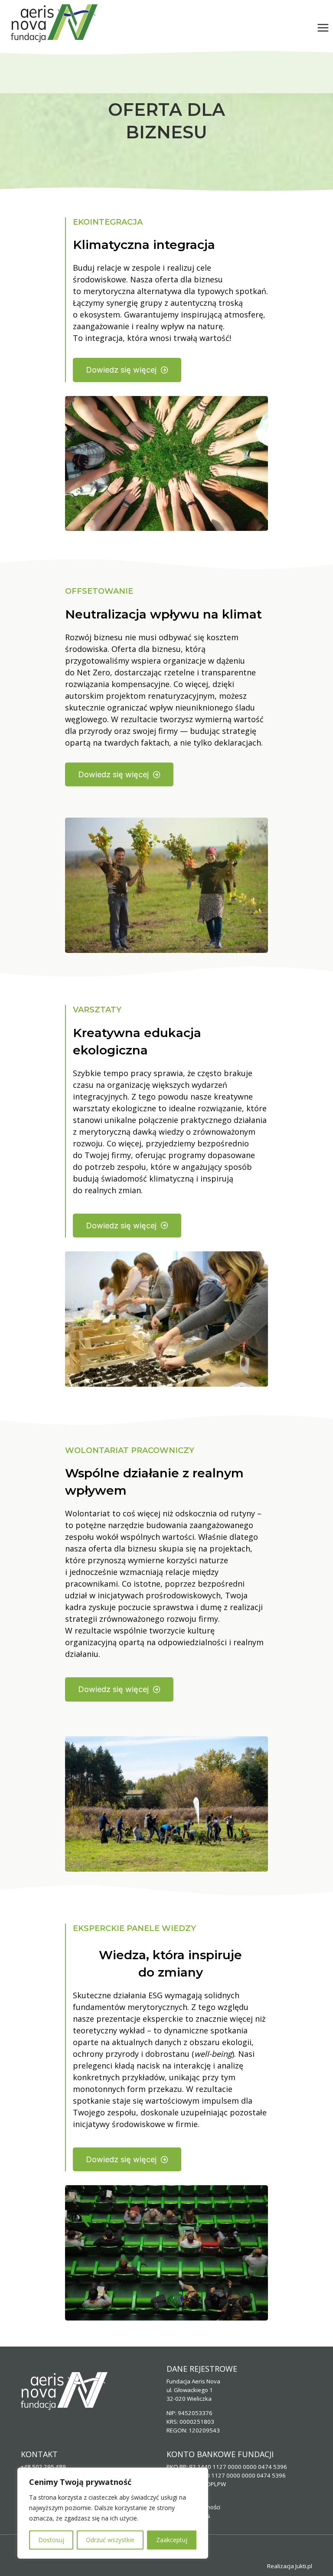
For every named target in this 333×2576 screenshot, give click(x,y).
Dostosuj (51, 2540)
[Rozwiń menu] (323, 28)
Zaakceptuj (172, 2540)
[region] (113, 2513)
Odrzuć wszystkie (110, 2540)
